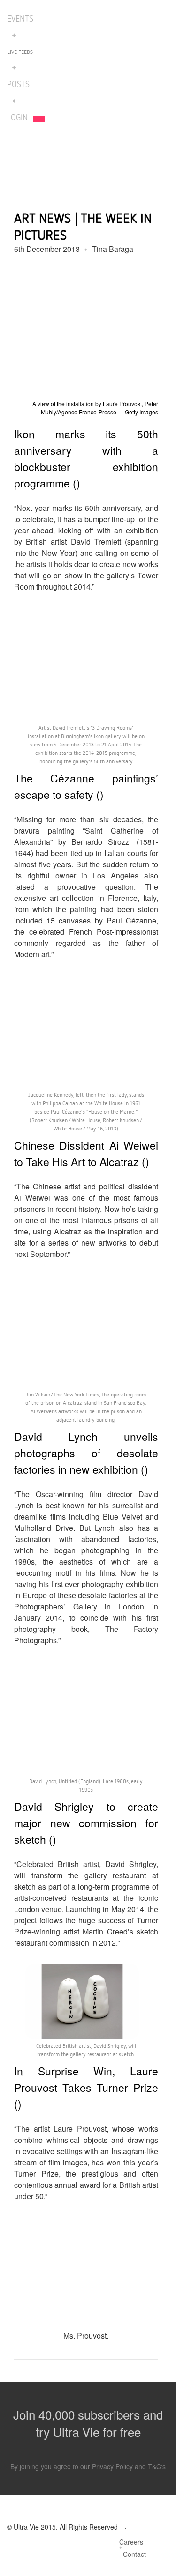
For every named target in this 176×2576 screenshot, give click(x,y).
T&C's (157, 2466)
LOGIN (17, 117)
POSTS (18, 84)
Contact (134, 2554)
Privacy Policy (112, 2466)
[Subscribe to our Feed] (161, 2556)
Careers (131, 2542)
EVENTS (20, 18)
